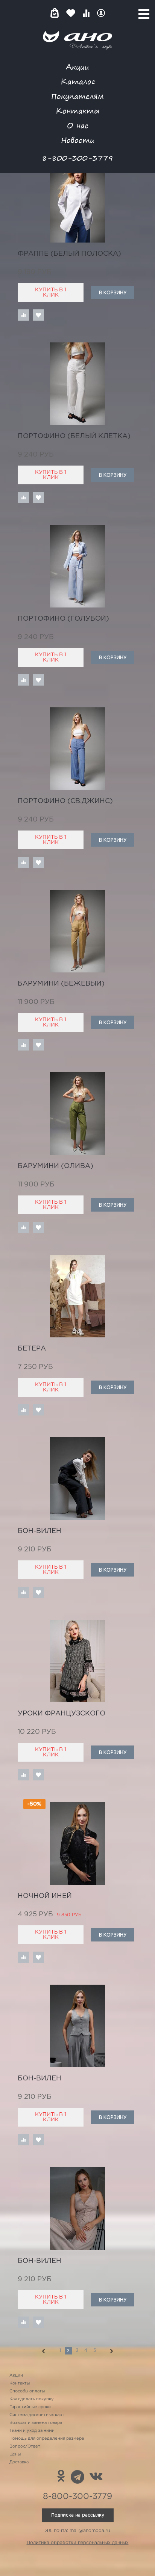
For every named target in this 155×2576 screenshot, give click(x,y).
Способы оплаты (27, 2391)
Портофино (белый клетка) (74, 436)
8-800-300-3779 (77, 158)
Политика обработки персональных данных (78, 2543)
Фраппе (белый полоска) (69, 254)
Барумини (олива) (55, 1166)
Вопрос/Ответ (25, 2446)
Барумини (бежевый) (61, 984)
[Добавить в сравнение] (23, 315)
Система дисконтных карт (37, 2415)
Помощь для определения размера (47, 2439)
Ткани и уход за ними (32, 2431)
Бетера (32, 1349)
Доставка (19, 2462)
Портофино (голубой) (63, 619)
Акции (77, 67)
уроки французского (62, 1714)
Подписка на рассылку (78, 2515)
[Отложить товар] (38, 315)
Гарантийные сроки (30, 2407)
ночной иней (45, 1896)
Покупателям (77, 96)
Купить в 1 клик (51, 292)
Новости (78, 140)
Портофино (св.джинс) (65, 801)
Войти (101, 13)
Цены (15, 2454)
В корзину (113, 292)
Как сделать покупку (32, 2399)
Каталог (78, 81)
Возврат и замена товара (36, 2423)
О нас (78, 125)
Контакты (77, 111)
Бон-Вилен (40, 1531)
